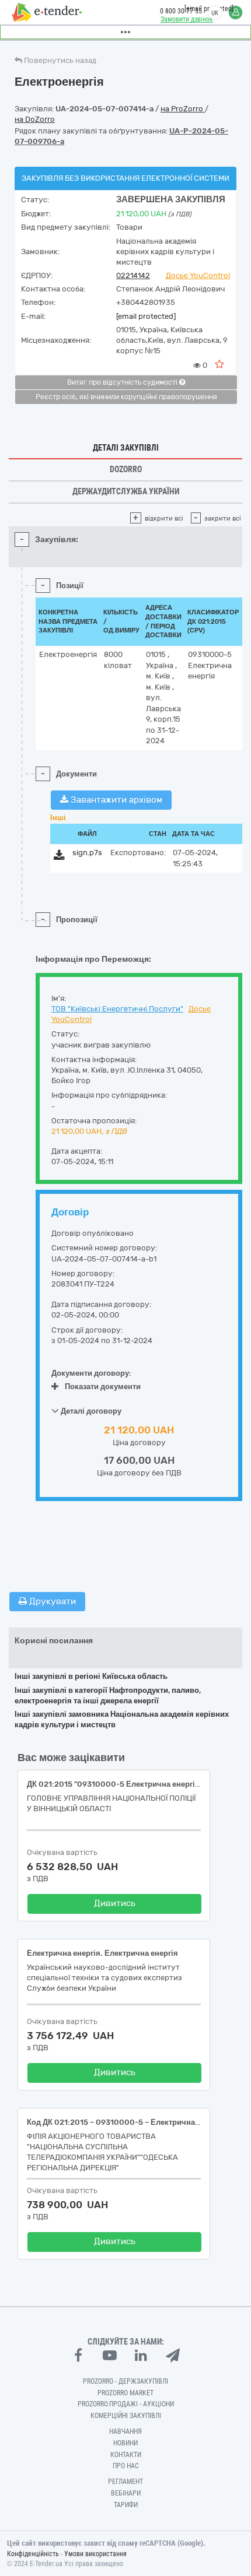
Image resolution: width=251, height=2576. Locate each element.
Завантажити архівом (115, 800)
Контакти (126, 2455)
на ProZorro (183, 109)
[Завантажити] (59, 857)
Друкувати (51, 1601)
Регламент (125, 2482)
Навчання (125, 2431)
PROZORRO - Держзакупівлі (125, 2381)
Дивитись (115, 1903)
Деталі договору (90, 1411)
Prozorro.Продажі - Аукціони (126, 2404)
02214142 (133, 275)
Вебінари (126, 2493)
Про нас (126, 2466)
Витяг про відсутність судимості (123, 382)
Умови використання (95, 2554)
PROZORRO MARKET (125, 2393)
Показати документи (103, 1387)
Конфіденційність (33, 2554)
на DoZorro (35, 119)
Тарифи (126, 2505)
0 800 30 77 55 (181, 11)
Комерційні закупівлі (126, 2416)
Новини (125, 2443)
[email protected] (146, 316)
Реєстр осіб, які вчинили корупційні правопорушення (126, 397)
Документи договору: (91, 1373)
